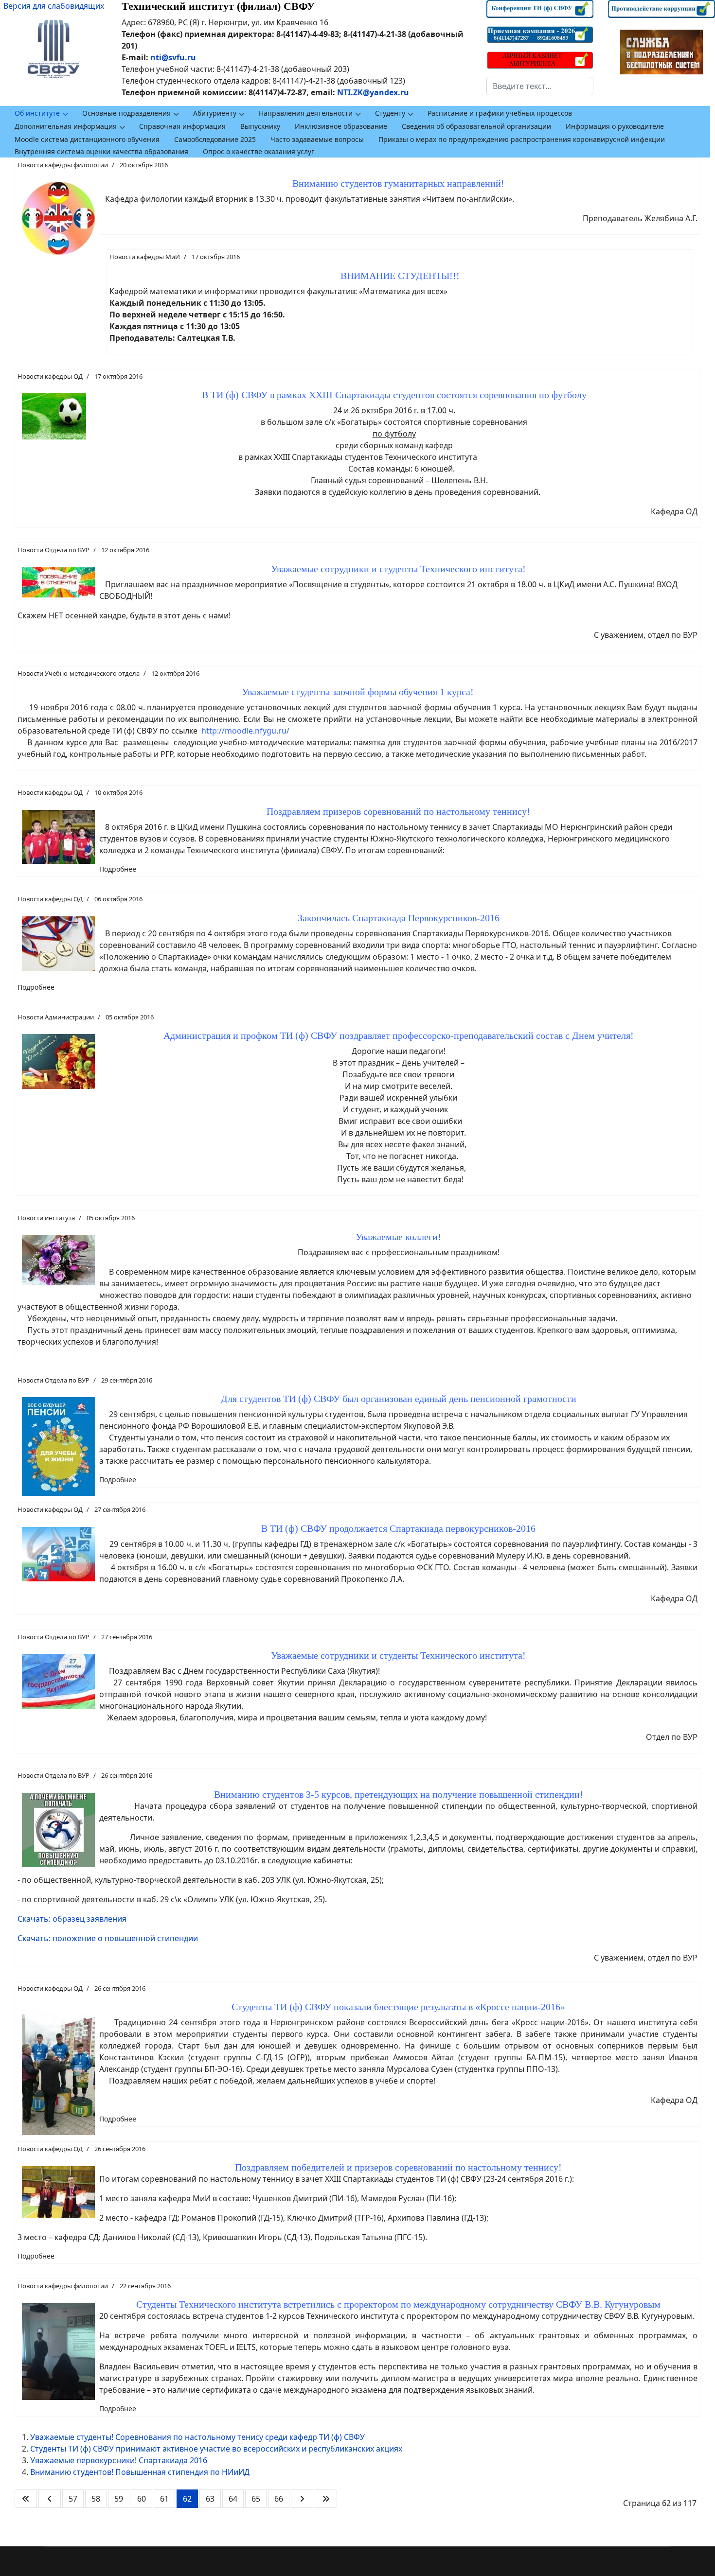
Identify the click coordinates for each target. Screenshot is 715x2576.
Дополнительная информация (66, 126)
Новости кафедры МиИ (145, 257)
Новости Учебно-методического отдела (79, 673)
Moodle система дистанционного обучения (87, 139)
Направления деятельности (306, 113)
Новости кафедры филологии (63, 165)
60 (142, 2499)
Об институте (37, 113)
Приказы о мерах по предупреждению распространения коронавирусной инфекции (522, 139)
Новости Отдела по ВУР (54, 550)
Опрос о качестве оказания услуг (259, 151)
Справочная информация (182, 126)
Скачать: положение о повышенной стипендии (108, 1938)
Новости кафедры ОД (50, 376)
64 (233, 2499)
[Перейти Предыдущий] (50, 2499)
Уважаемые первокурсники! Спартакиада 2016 (119, 2460)
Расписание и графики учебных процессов (500, 113)
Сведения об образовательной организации (476, 126)
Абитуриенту (215, 113)
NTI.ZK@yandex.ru (373, 92)
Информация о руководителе (615, 126)
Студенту (390, 113)
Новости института (46, 1218)
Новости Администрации (56, 1017)
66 (279, 2499)
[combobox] (540, 86)
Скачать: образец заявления (72, 1919)
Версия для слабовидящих (54, 6)
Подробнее (118, 869)
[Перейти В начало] (26, 2499)
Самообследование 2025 (215, 139)
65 (256, 2499)
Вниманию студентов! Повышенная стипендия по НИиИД (140, 2472)
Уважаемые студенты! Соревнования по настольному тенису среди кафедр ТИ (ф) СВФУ (197, 2437)
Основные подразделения (126, 113)
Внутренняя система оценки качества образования (101, 151)
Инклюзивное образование (341, 126)
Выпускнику (260, 126)
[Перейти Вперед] (302, 2499)
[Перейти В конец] (326, 2499)
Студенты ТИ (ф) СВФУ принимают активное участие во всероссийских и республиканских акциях (216, 2449)
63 (210, 2499)
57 (73, 2499)
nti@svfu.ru (173, 57)
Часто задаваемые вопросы (317, 139)
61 (164, 2499)
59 (119, 2499)
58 (96, 2499)
